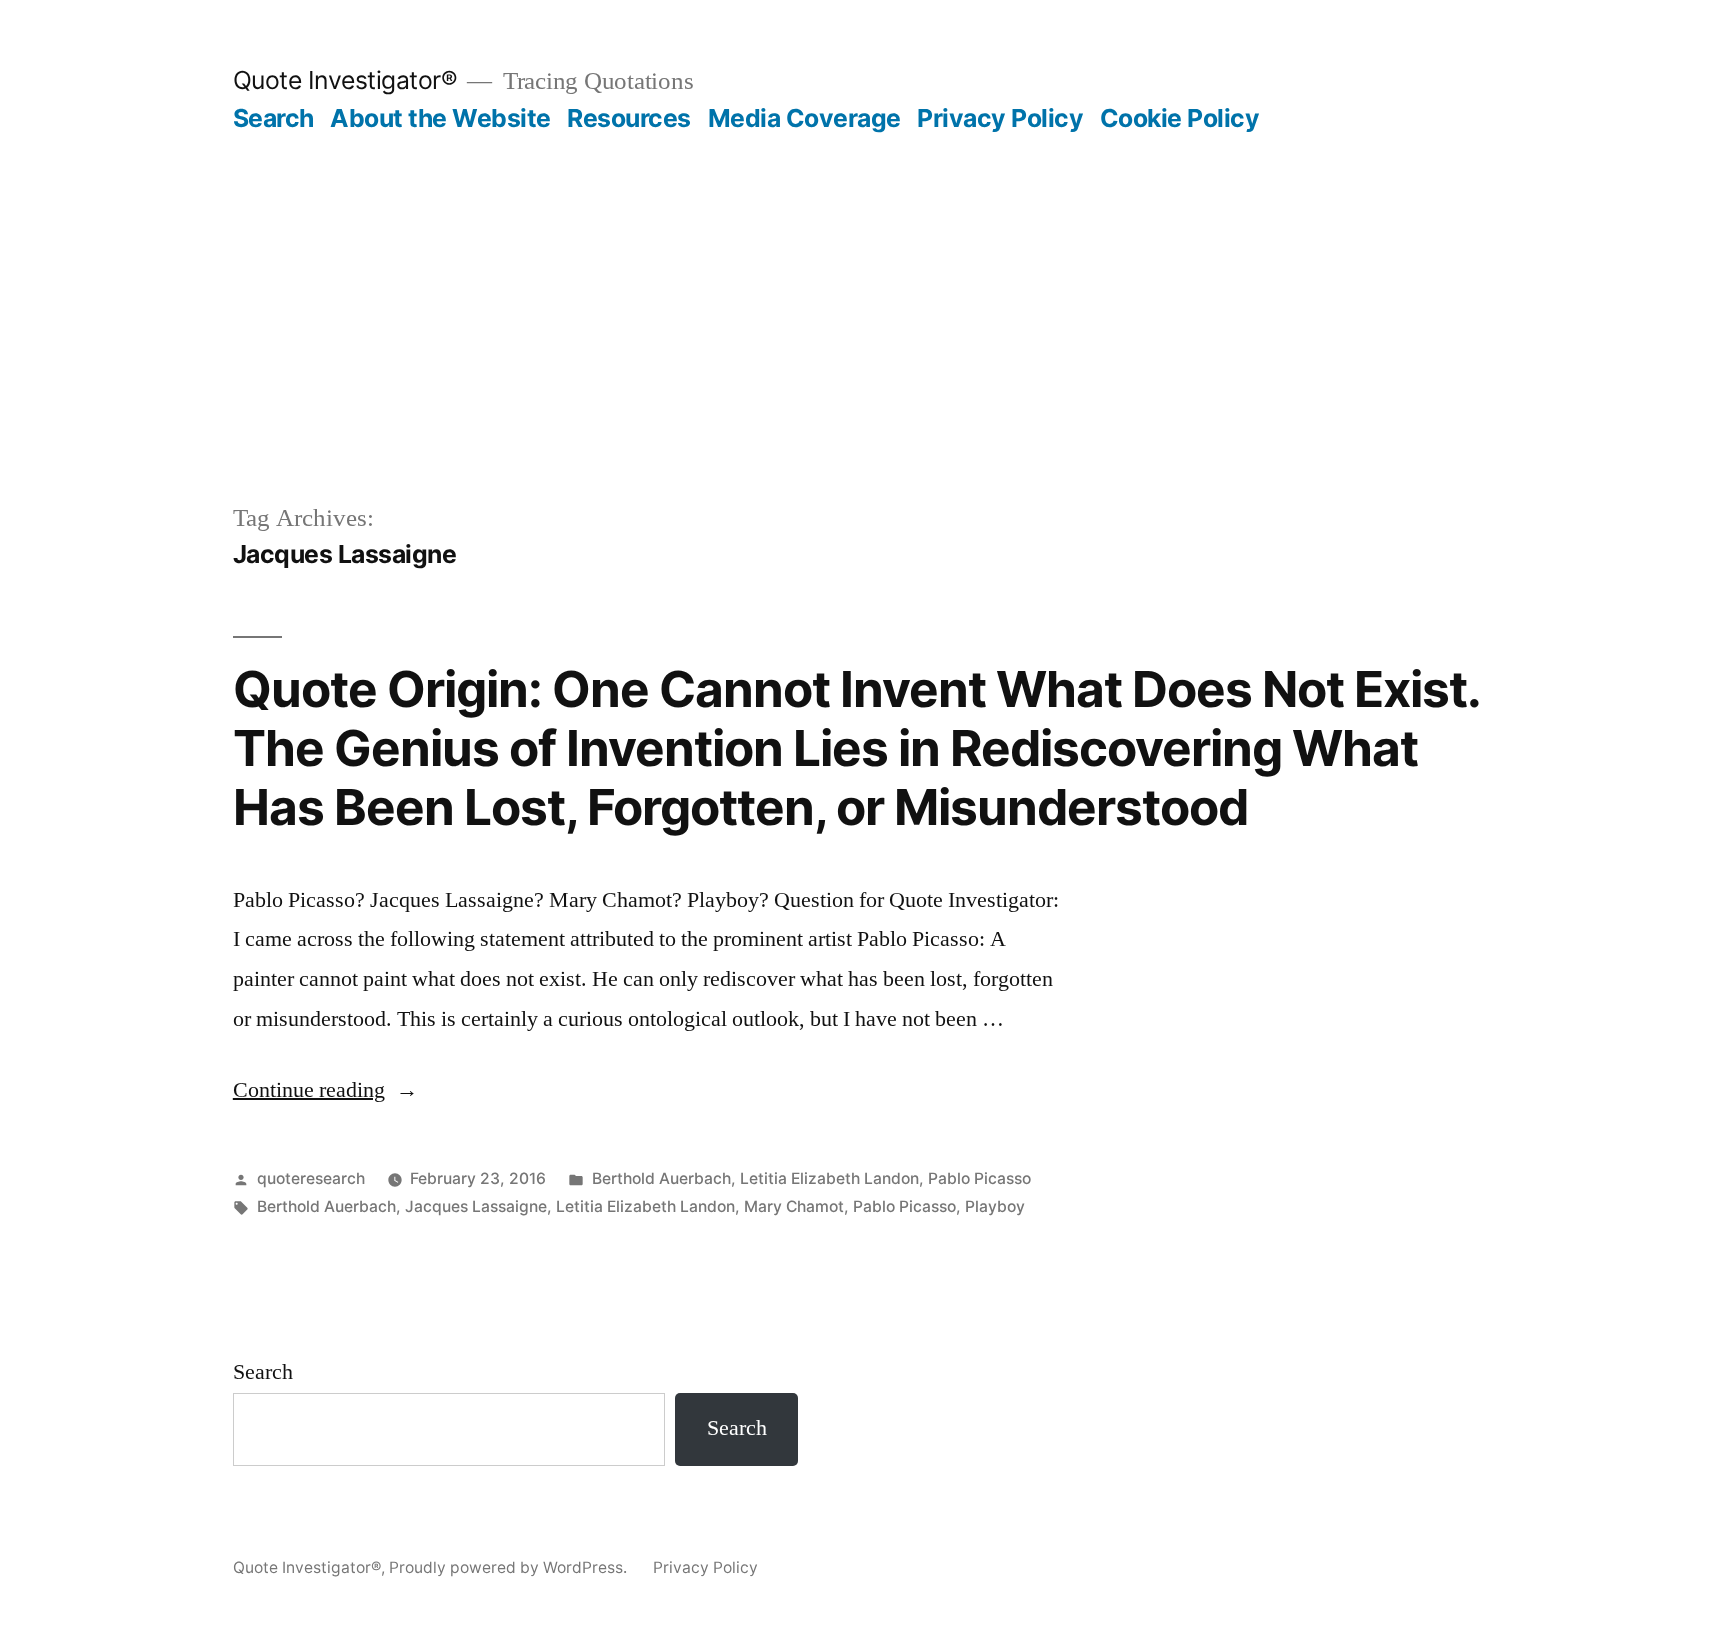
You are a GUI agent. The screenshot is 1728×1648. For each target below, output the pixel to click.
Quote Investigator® (345, 80)
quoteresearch (311, 1178)
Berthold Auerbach (661, 1178)
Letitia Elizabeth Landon (829, 1178)
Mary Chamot (794, 1206)
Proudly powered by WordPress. (510, 1567)
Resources (629, 118)
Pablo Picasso (979, 1178)
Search (273, 118)
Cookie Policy (1180, 118)
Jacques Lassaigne (476, 1206)
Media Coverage (804, 118)
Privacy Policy (1000, 118)
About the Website (440, 118)
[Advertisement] (864, 284)
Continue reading (325, 1090)
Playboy (995, 1206)
